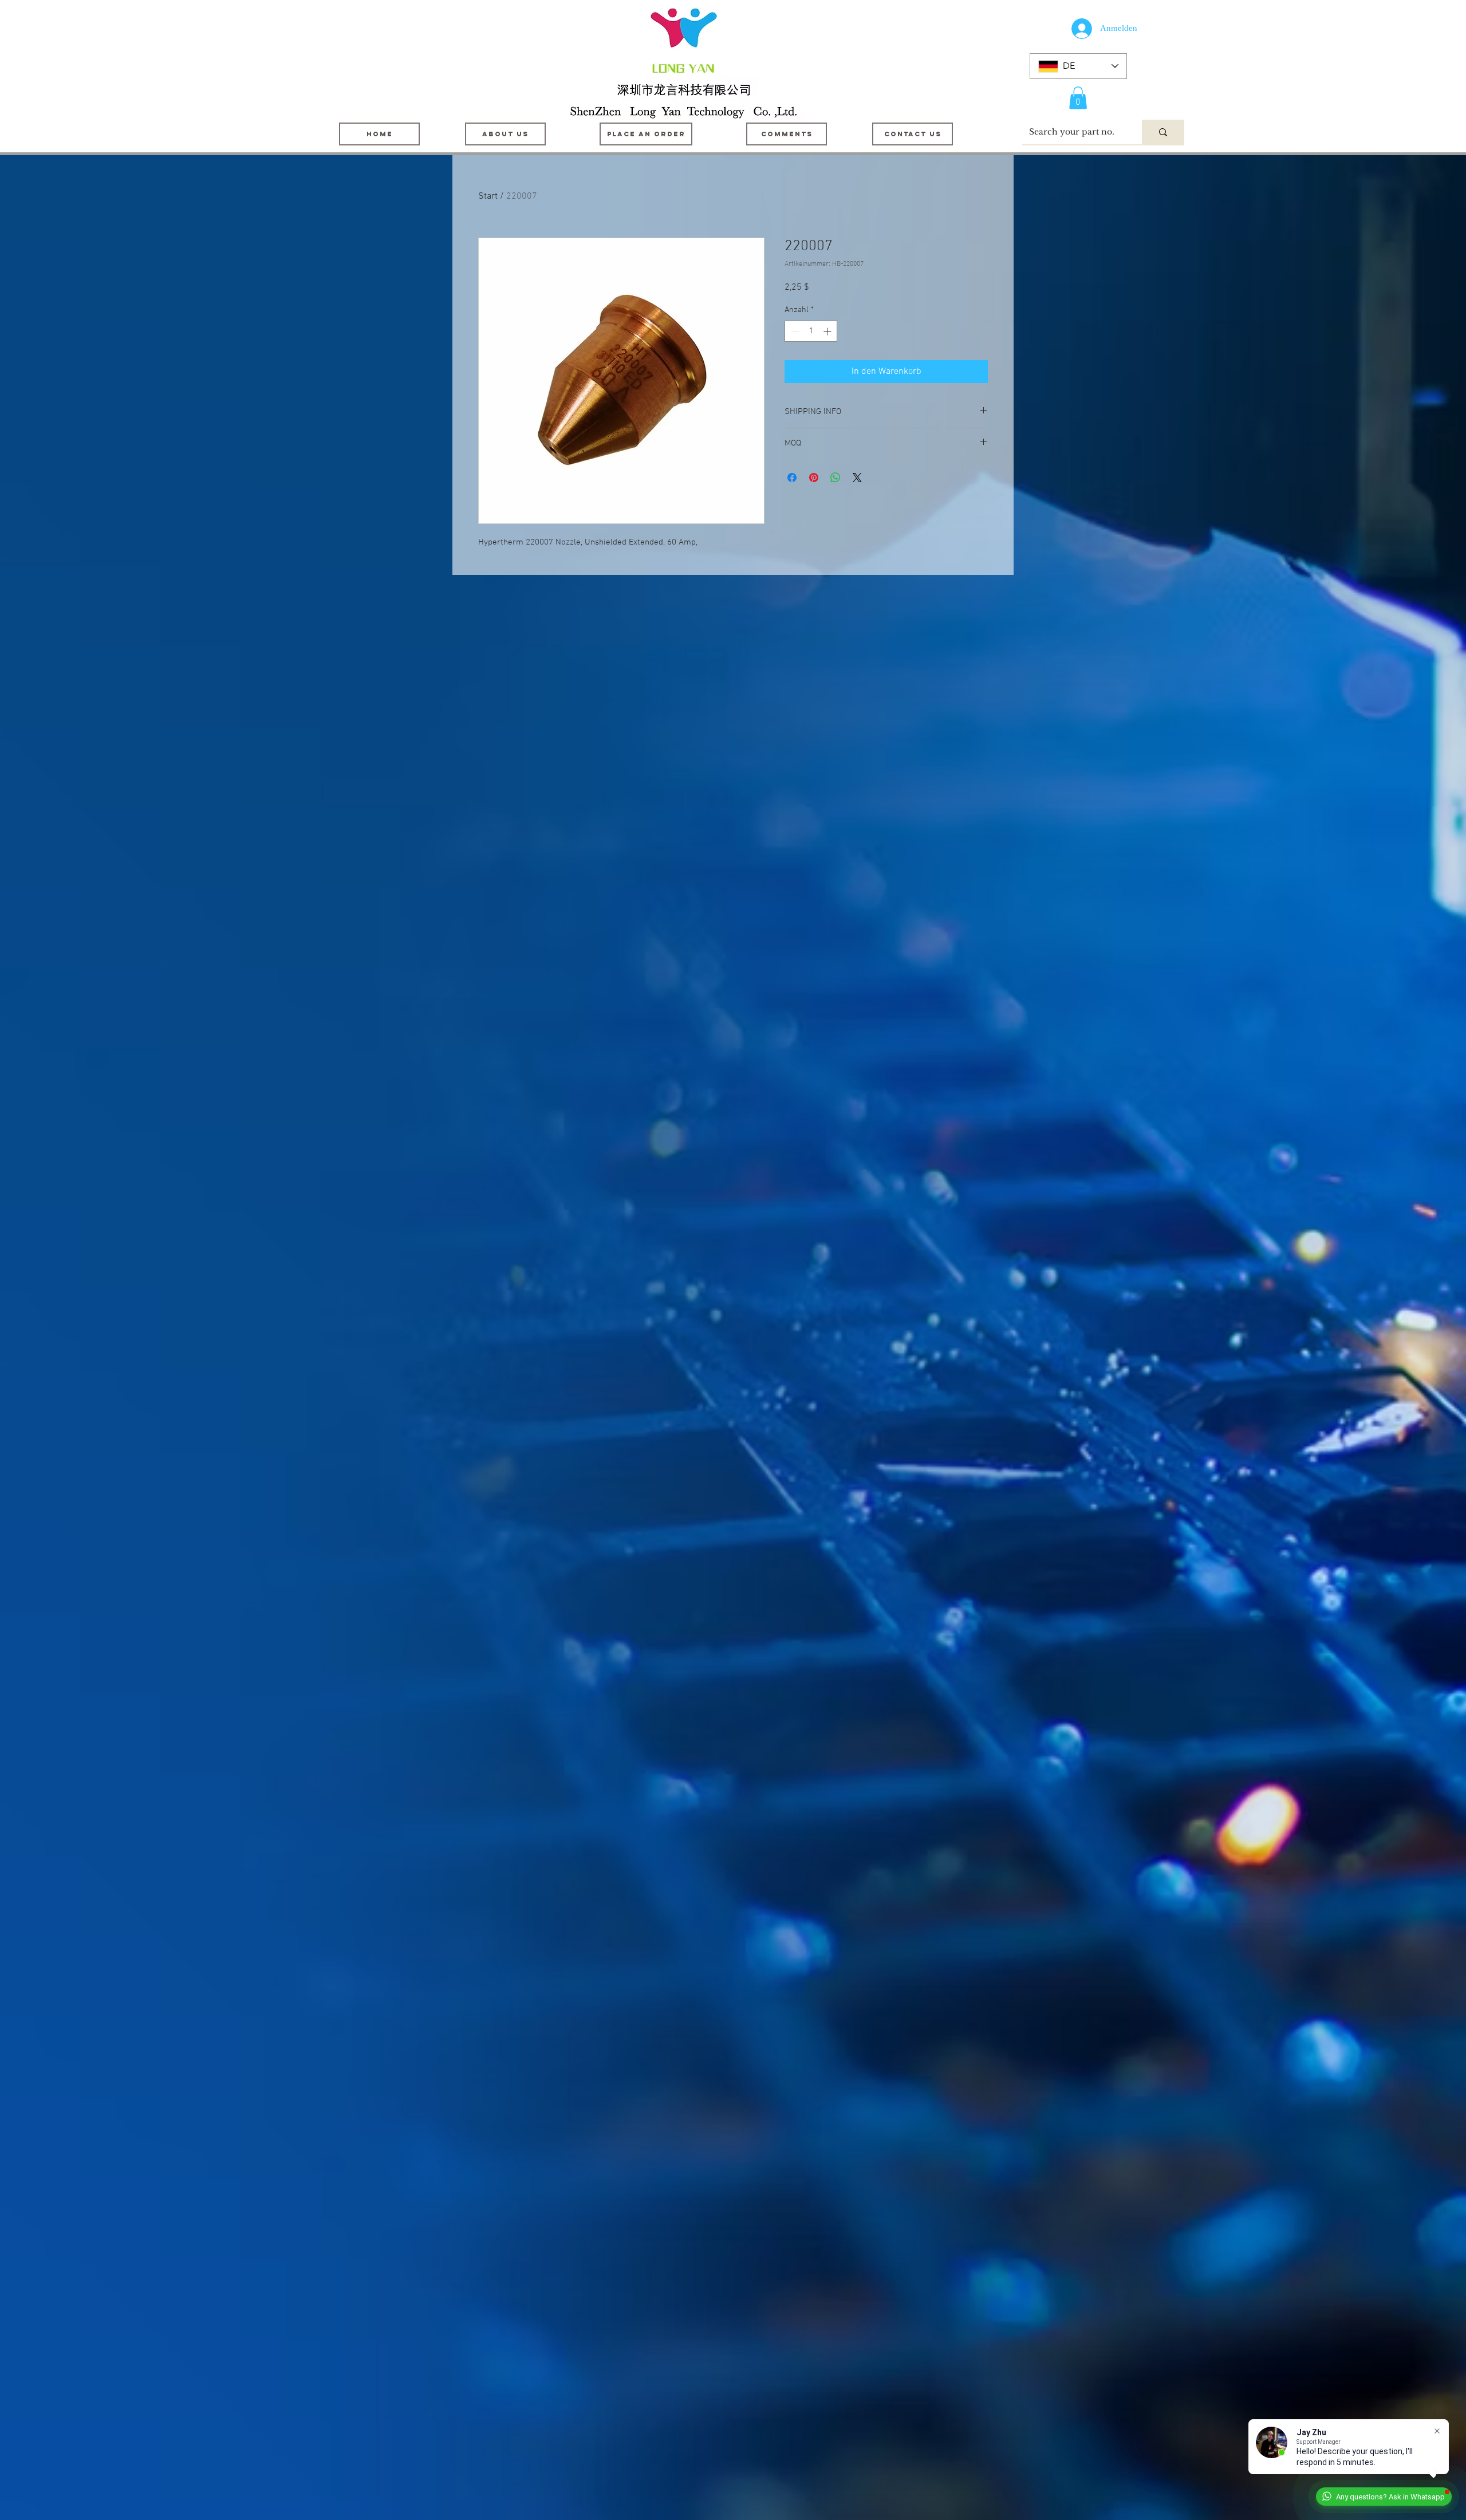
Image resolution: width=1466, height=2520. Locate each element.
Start (488, 196)
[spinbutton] (811, 331)
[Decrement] (793, 331)
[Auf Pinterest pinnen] (814, 478)
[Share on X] (857, 478)
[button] (1078, 98)
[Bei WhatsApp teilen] (836, 478)
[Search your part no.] (1163, 132)
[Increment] (828, 331)
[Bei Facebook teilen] (792, 478)
